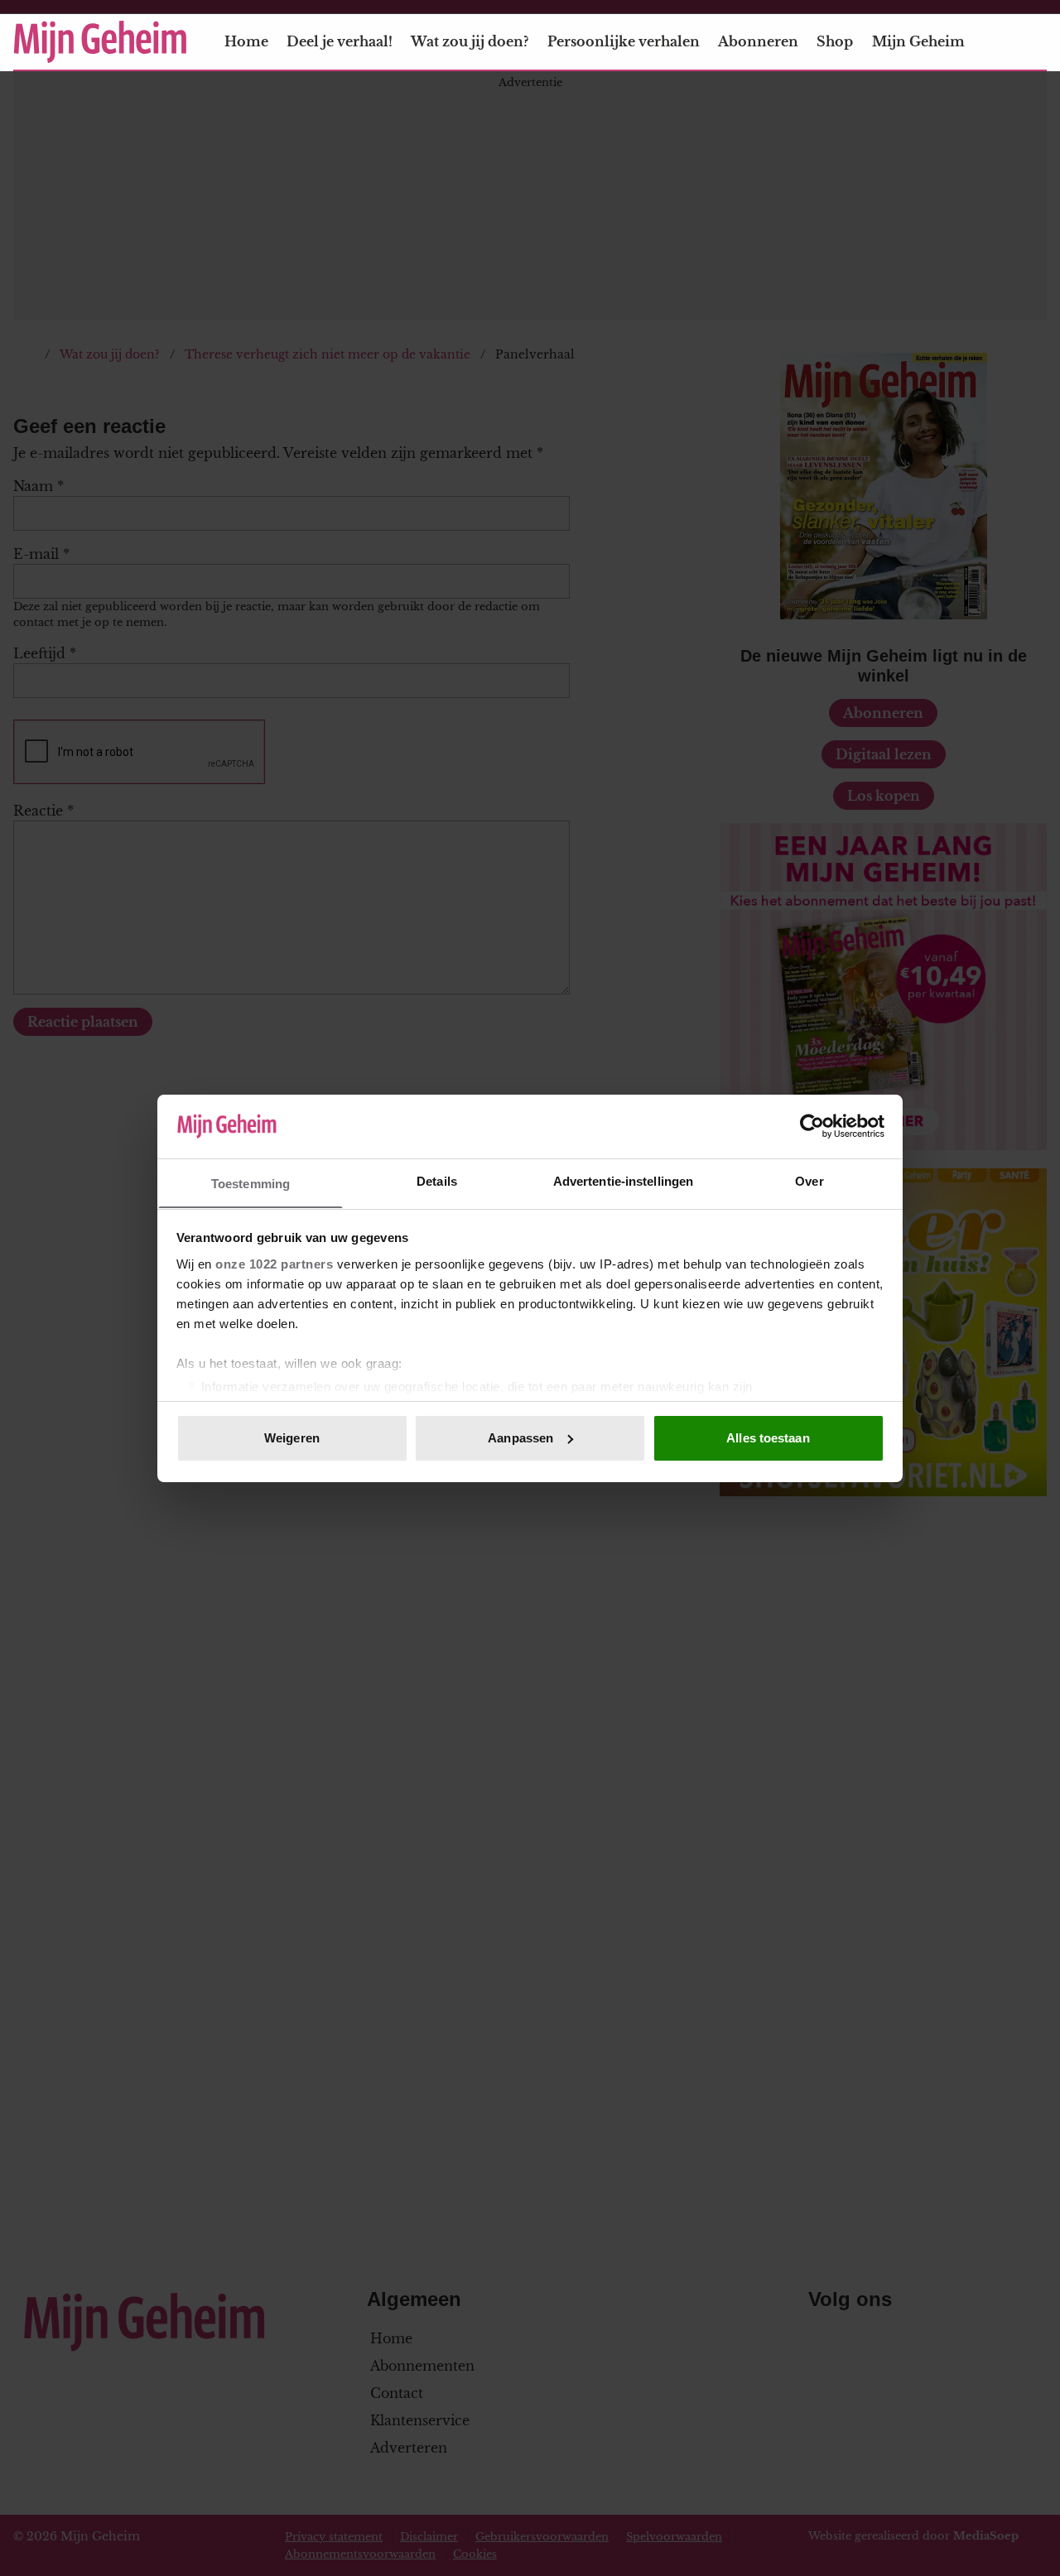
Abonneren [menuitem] (758, 41)
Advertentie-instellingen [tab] (623, 1180)
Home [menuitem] (246, 41)
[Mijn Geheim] (100, 42)
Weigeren (292, 1438)
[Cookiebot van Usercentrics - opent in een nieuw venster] (812, 1126)
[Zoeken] (1033, 42)
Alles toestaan (768, 1438)
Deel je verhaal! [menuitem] (340, 41)
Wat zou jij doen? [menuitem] (470, 41)
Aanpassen (520, 1438)
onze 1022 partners (274, 1263)
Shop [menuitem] (835, 41)
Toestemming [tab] (251, 1183)
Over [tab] (809, 1180)
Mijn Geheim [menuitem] (918, 41)
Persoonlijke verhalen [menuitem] (624, 41)
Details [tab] (437, 1180)
